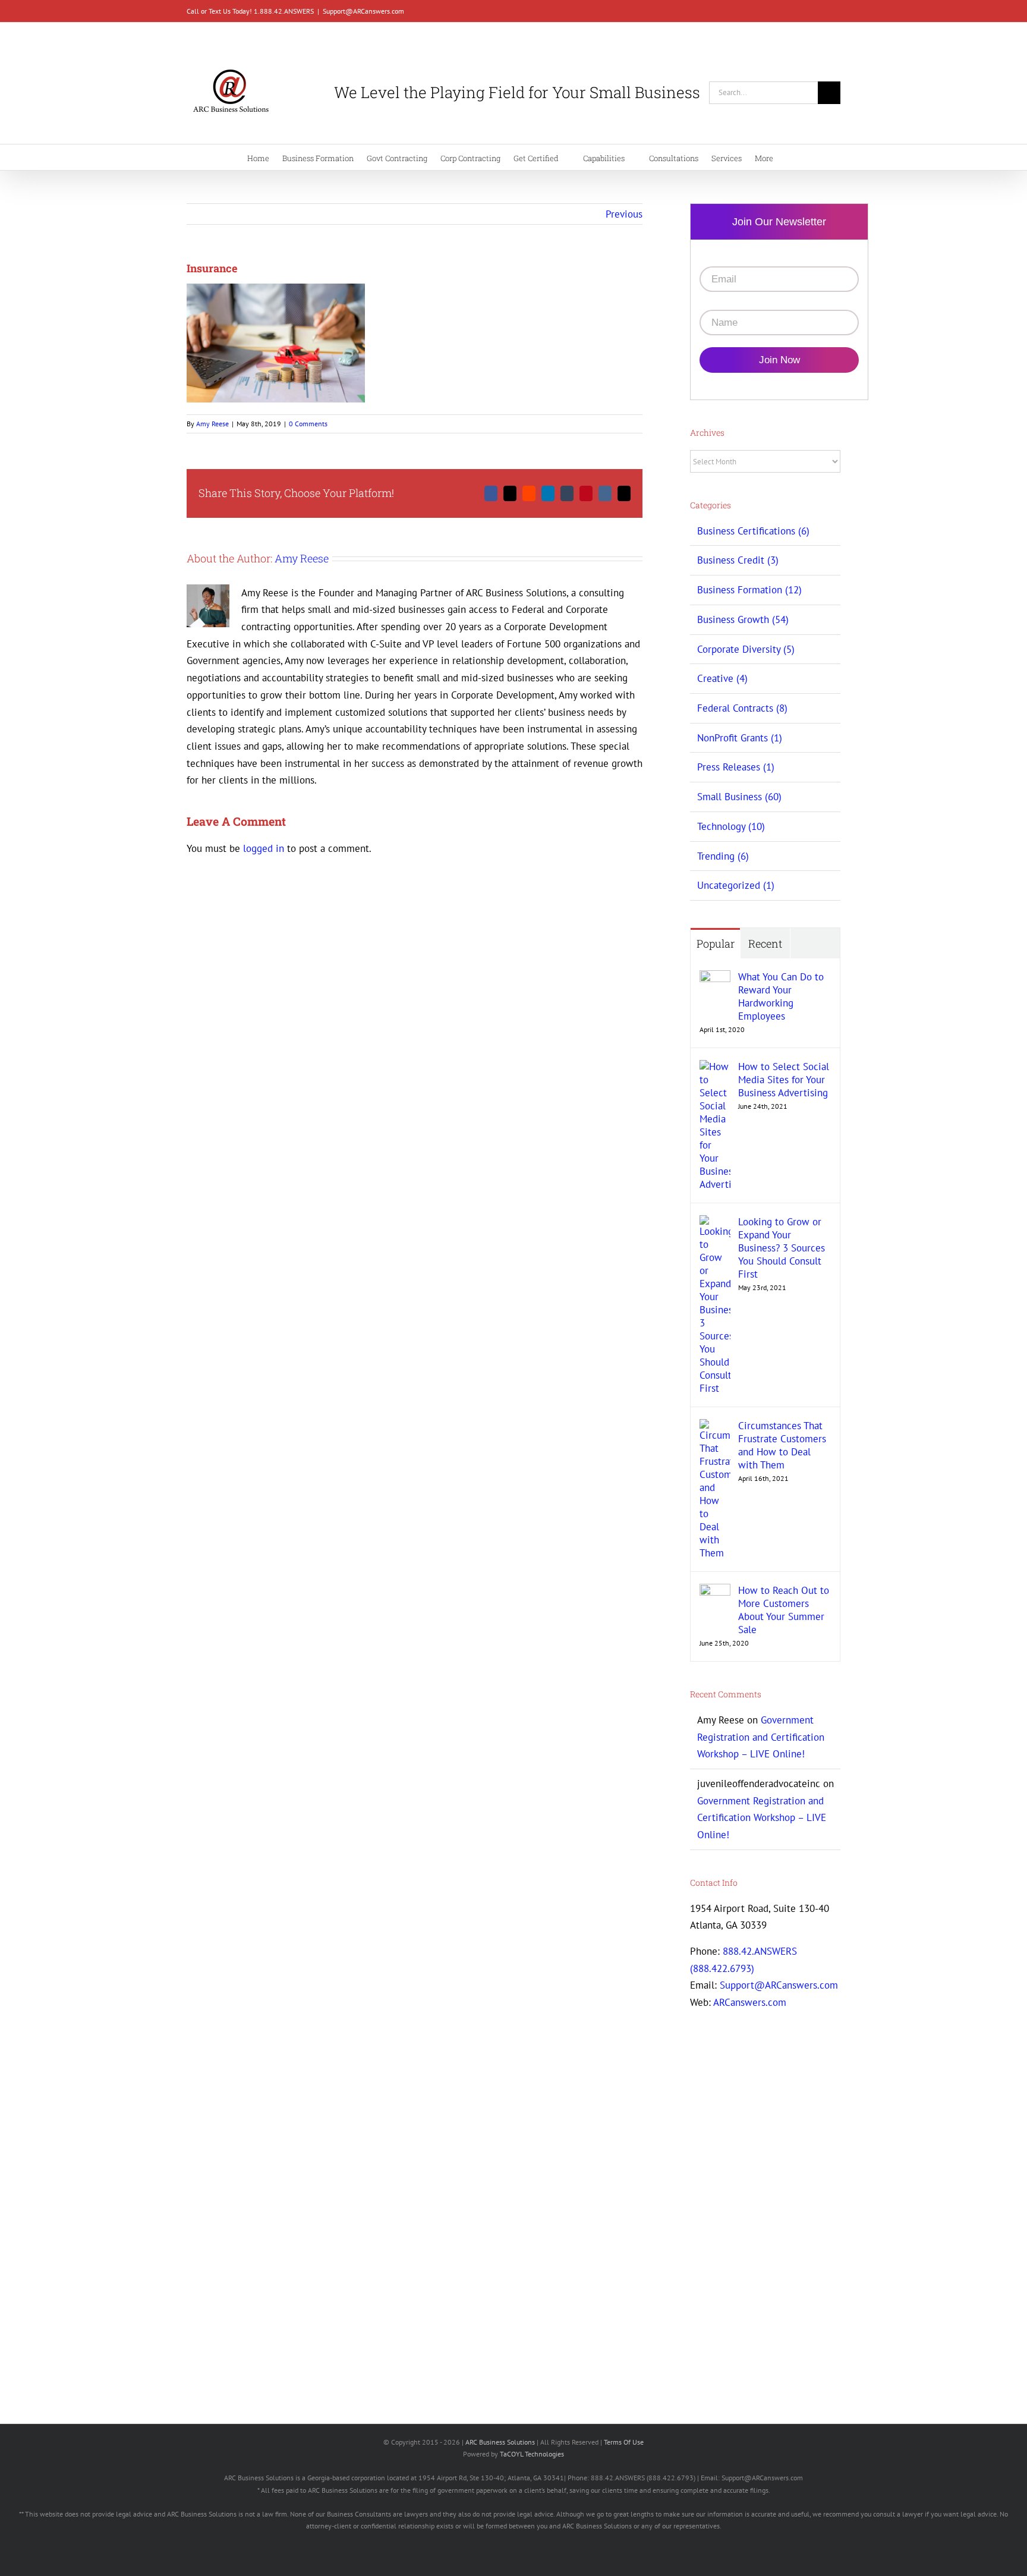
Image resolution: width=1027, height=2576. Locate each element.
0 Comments (308, 424)
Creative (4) (722, 678)
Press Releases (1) (736, 767)
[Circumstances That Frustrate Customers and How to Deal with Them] (715, 1427)
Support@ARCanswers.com (363, 11)
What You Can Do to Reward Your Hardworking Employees (781, 996)
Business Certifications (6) (753, 531)
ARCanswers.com (750, 2002)
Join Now (779, 360)
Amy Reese (212, 424)
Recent (765, 943)
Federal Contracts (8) (742, 708)
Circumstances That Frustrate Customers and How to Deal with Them (782, 1445)
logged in (264, 848)
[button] (824, 157)
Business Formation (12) (749, 590)
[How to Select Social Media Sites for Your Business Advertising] (715, 1068)
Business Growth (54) (743, 619)
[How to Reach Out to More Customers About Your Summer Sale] (715, 1592)
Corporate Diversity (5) (746, 649)
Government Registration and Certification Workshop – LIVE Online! (761, 1737)
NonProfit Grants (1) (740, 738)
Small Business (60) (739, 797)
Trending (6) (723, 856)
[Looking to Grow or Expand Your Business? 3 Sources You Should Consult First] (715, 1223)
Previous (624, 214)
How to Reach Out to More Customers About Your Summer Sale (784, 1610)
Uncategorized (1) (736, 885)
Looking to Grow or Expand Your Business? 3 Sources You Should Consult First (782, 1248)
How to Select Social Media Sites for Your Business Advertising (784, 1080)
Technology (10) (731, 826)
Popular (716, 943)
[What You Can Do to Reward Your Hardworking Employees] (715, 979)
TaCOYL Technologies (532, 2454)
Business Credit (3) (738, 560)
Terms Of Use (624, 2442)
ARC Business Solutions (500, 2442)
